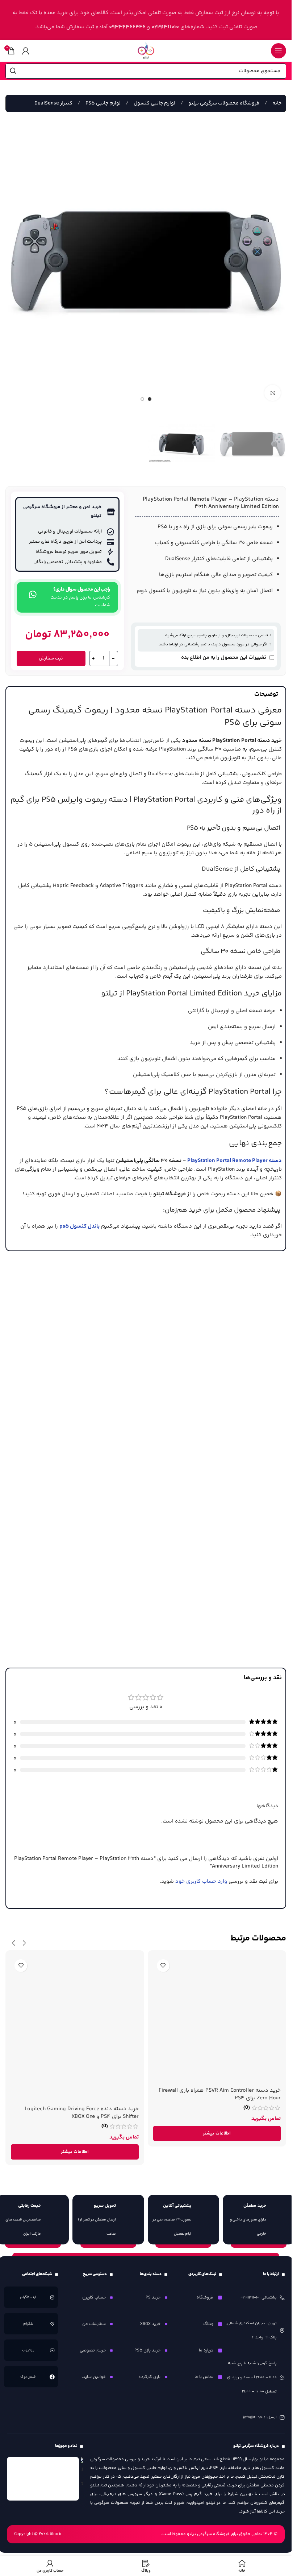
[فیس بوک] (52, 2370)
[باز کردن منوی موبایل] (279, 51)
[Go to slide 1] (150, 394)
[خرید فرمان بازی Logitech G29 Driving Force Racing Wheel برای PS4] (75, 2013)
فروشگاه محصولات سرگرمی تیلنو (223, 103)
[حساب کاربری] (26, 51)
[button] (279, 260)
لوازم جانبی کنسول (154, 103)
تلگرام (28, 2317)
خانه (276, 103)
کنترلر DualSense (53, 103)
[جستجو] (13, 71)
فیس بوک (28, 2370)
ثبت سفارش (51, 652)
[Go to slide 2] (142, 394)
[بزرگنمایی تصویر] (273, 388)
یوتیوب (28, 2343)
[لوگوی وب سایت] (146, 51)
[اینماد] (43, 2472)
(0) (247, 2119)
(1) (105, 2101)
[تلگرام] (52, 2317)
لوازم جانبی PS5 (103, 103)
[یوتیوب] (52, 2343)
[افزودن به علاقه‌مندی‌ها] (163, 1959)
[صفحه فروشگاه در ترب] (82, 2467)
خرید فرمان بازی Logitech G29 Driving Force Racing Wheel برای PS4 (78, 2087)
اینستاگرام (28, 2291)
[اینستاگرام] (52, 2291)
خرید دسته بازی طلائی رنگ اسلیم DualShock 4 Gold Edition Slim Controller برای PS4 (219, 2106)
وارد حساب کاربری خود (201, 1875)
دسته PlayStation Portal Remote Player (235, 1154)
